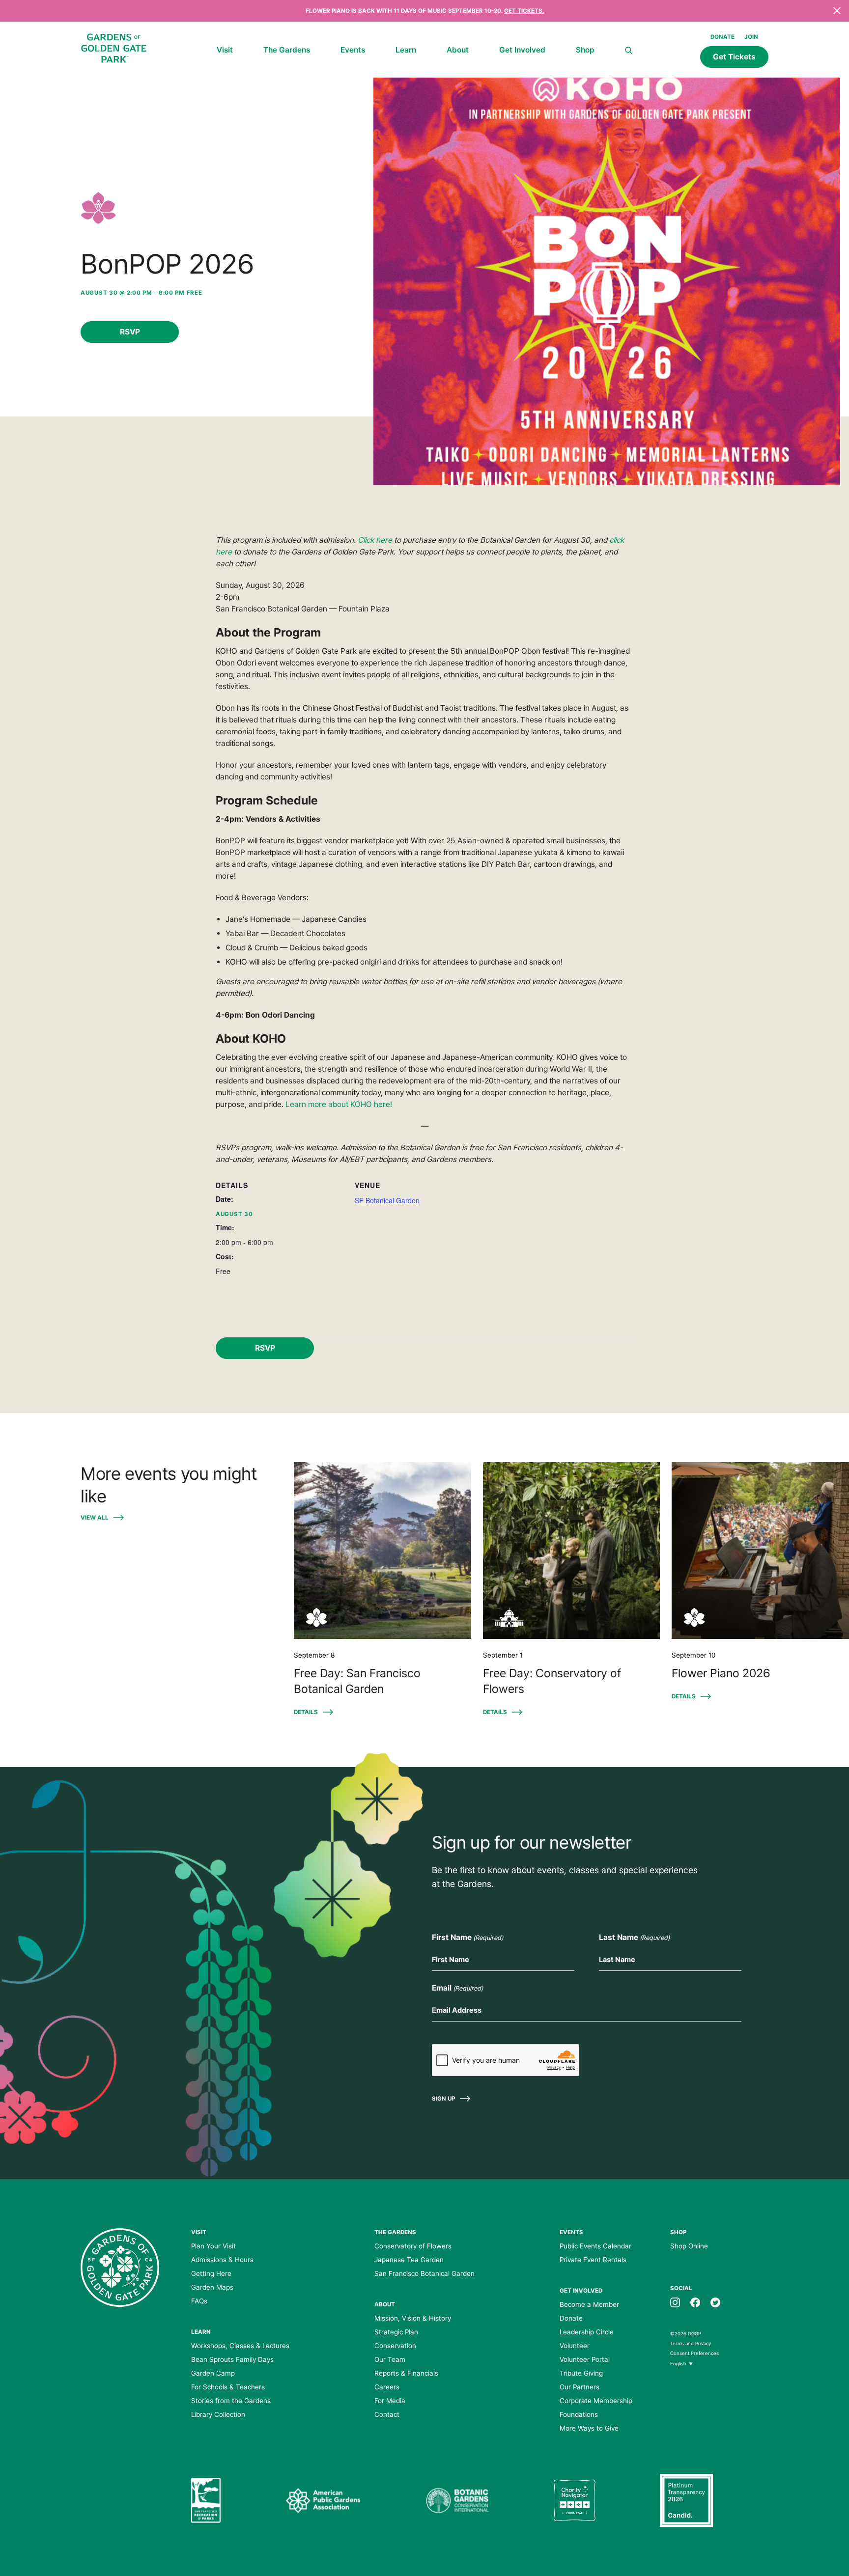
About (458, 50)
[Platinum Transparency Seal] (686, 2500)
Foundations (579, 2414)
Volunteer (575, 2346)
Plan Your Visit (213, 2246)
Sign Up (443, 2099)
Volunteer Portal (585, 2359)
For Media (390, 2401)
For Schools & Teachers (228, 2387)
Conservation (395, 2346)
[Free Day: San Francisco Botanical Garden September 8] (382, 1551)
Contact (387, 2414)
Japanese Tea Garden (409, 2260)
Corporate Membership (596, 2401)
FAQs (199, 2301)
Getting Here (211, 2273)
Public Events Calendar (595, 2246)
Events (353, 50)
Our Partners (580, 2387)
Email (457, 1988)
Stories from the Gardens (231, 2401)
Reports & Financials (406, 2373)
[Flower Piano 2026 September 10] (760, 1551)
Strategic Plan (396, 2332)
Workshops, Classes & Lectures (240, 2346)
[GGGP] (114, 50)
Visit (225, 50)
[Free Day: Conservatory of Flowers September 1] (572, 1551)
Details (306, 1712)
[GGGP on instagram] (675, 2301)
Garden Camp (213, 2373)
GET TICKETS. (524, 11)
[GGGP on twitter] (715, 2301)
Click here (375, 540)
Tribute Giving (581, 2373)
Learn (406, 50)
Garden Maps (212, 2287)
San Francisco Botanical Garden (424, 2273)
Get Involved (522, 50)
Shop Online (689, 2246)
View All (95, 1518)
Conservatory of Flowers (413, 2246)
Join (751, 37)
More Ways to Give (589, 2428)
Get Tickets (734, 57)
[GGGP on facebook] (695, 2301)
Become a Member (589, 2304)
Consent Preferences (694, 2353)
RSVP (130, 332)
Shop (585, 50)
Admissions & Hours (222, 2260)
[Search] (629, 51)
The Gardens (287, 50)
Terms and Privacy (691, 2343)
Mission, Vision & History (413, 2318)
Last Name (634, 1937)
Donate (722, 37)
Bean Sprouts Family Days (232, 2359)
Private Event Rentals (593, 2260)
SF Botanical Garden (387, 1200)
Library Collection (218, 2414)
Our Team (390, 2359)
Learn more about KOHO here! (339, 1104)
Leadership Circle (587, 2332)
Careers (387, 2387)
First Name (467, 1937)
